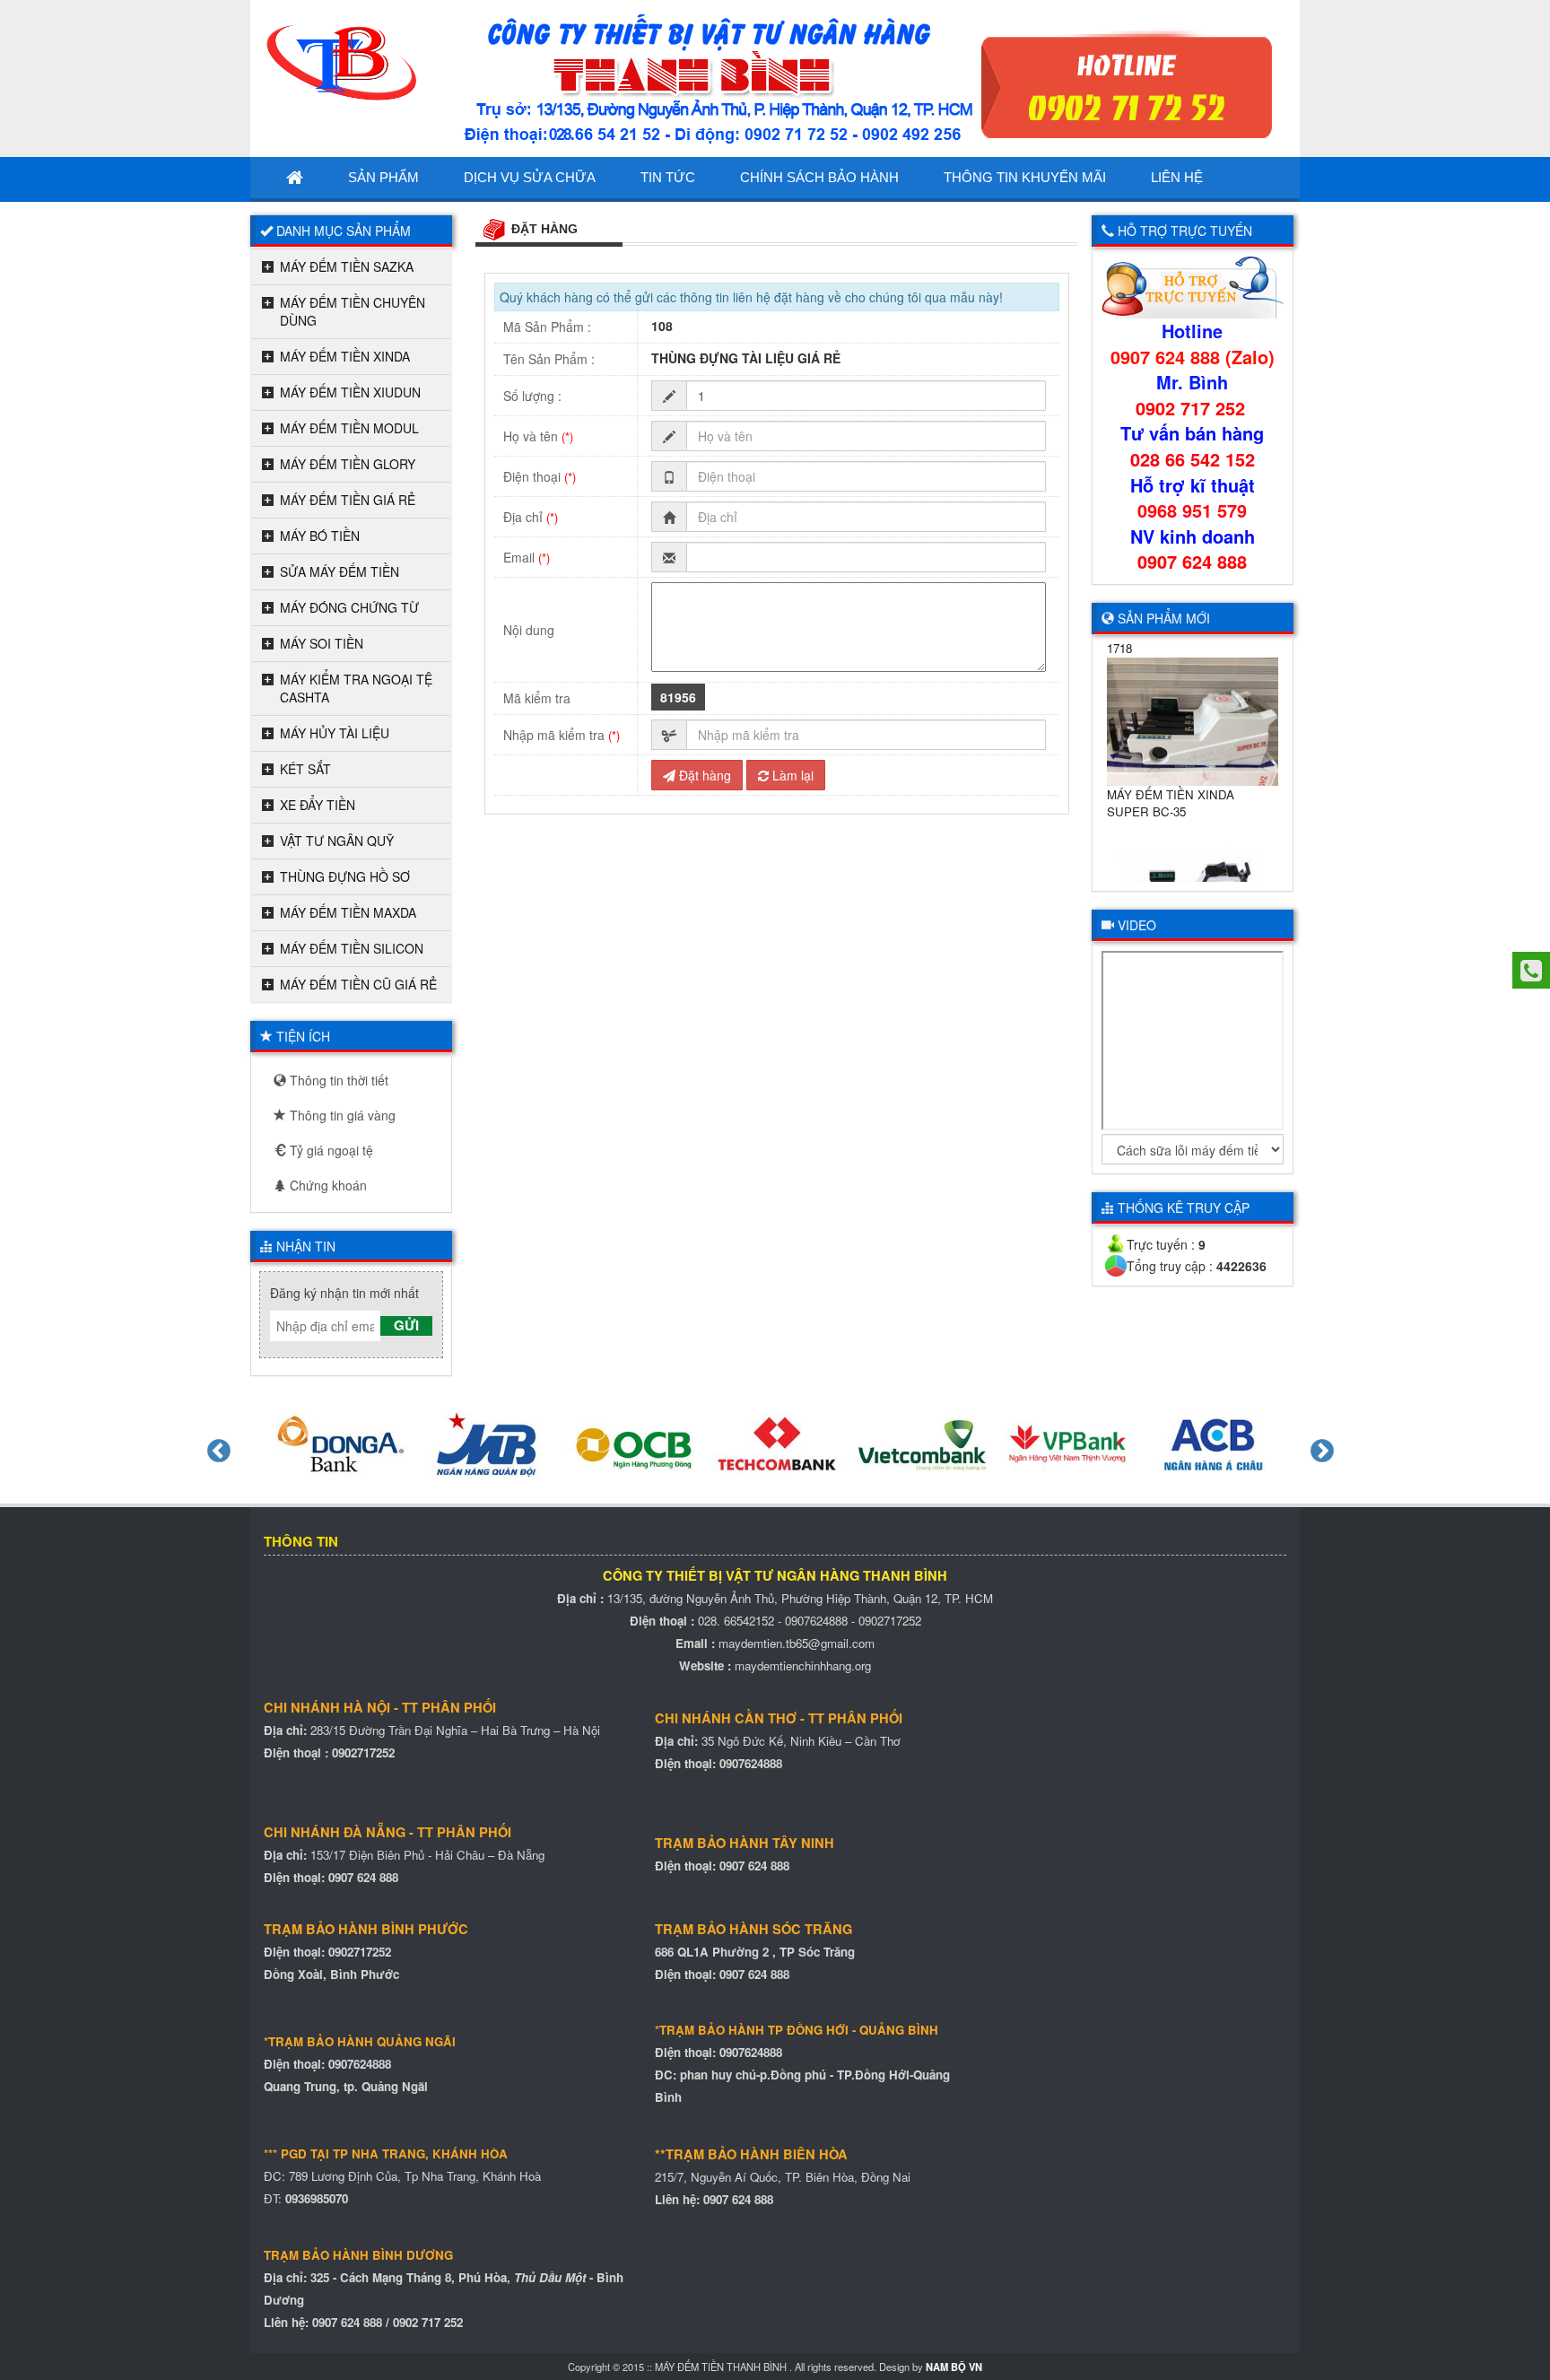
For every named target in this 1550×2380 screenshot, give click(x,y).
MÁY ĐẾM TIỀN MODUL (349, 428)
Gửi (406, 1325)
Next (1318, 1447)
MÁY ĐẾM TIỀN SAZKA (347, 266)
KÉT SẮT (305, 769)
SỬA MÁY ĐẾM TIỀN (340, 571)
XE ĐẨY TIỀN (318, 805)
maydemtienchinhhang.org (803, 1665)
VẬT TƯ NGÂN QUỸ (337, 841)
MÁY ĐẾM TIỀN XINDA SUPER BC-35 (1171, 784)
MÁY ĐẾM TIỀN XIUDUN (350, 392)
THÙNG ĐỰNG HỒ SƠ (345, 876)
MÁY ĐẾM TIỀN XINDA (345, 356)
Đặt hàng (703, 775)
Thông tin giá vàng (341, 1115)
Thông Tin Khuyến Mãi (1025, 177)
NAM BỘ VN (954, 2367)
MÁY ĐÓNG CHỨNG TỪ (349, 607)
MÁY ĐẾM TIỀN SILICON (352, 948)
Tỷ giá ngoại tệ (330, 1150)
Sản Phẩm (383, 177)
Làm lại (791, 775)
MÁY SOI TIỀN (322, 643)
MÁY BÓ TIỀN (320, 536)
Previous (214, 1447)
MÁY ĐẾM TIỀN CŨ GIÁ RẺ (358, 984)
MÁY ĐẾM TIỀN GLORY (348, 464)
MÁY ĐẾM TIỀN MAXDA (348, 912)
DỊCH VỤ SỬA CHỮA (530, 177)
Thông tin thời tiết (337, 1080)
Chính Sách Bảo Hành (819, 177)
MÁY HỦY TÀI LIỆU (335, 733)
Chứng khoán (327, 1185)
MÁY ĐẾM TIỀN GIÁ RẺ (348, 500)
